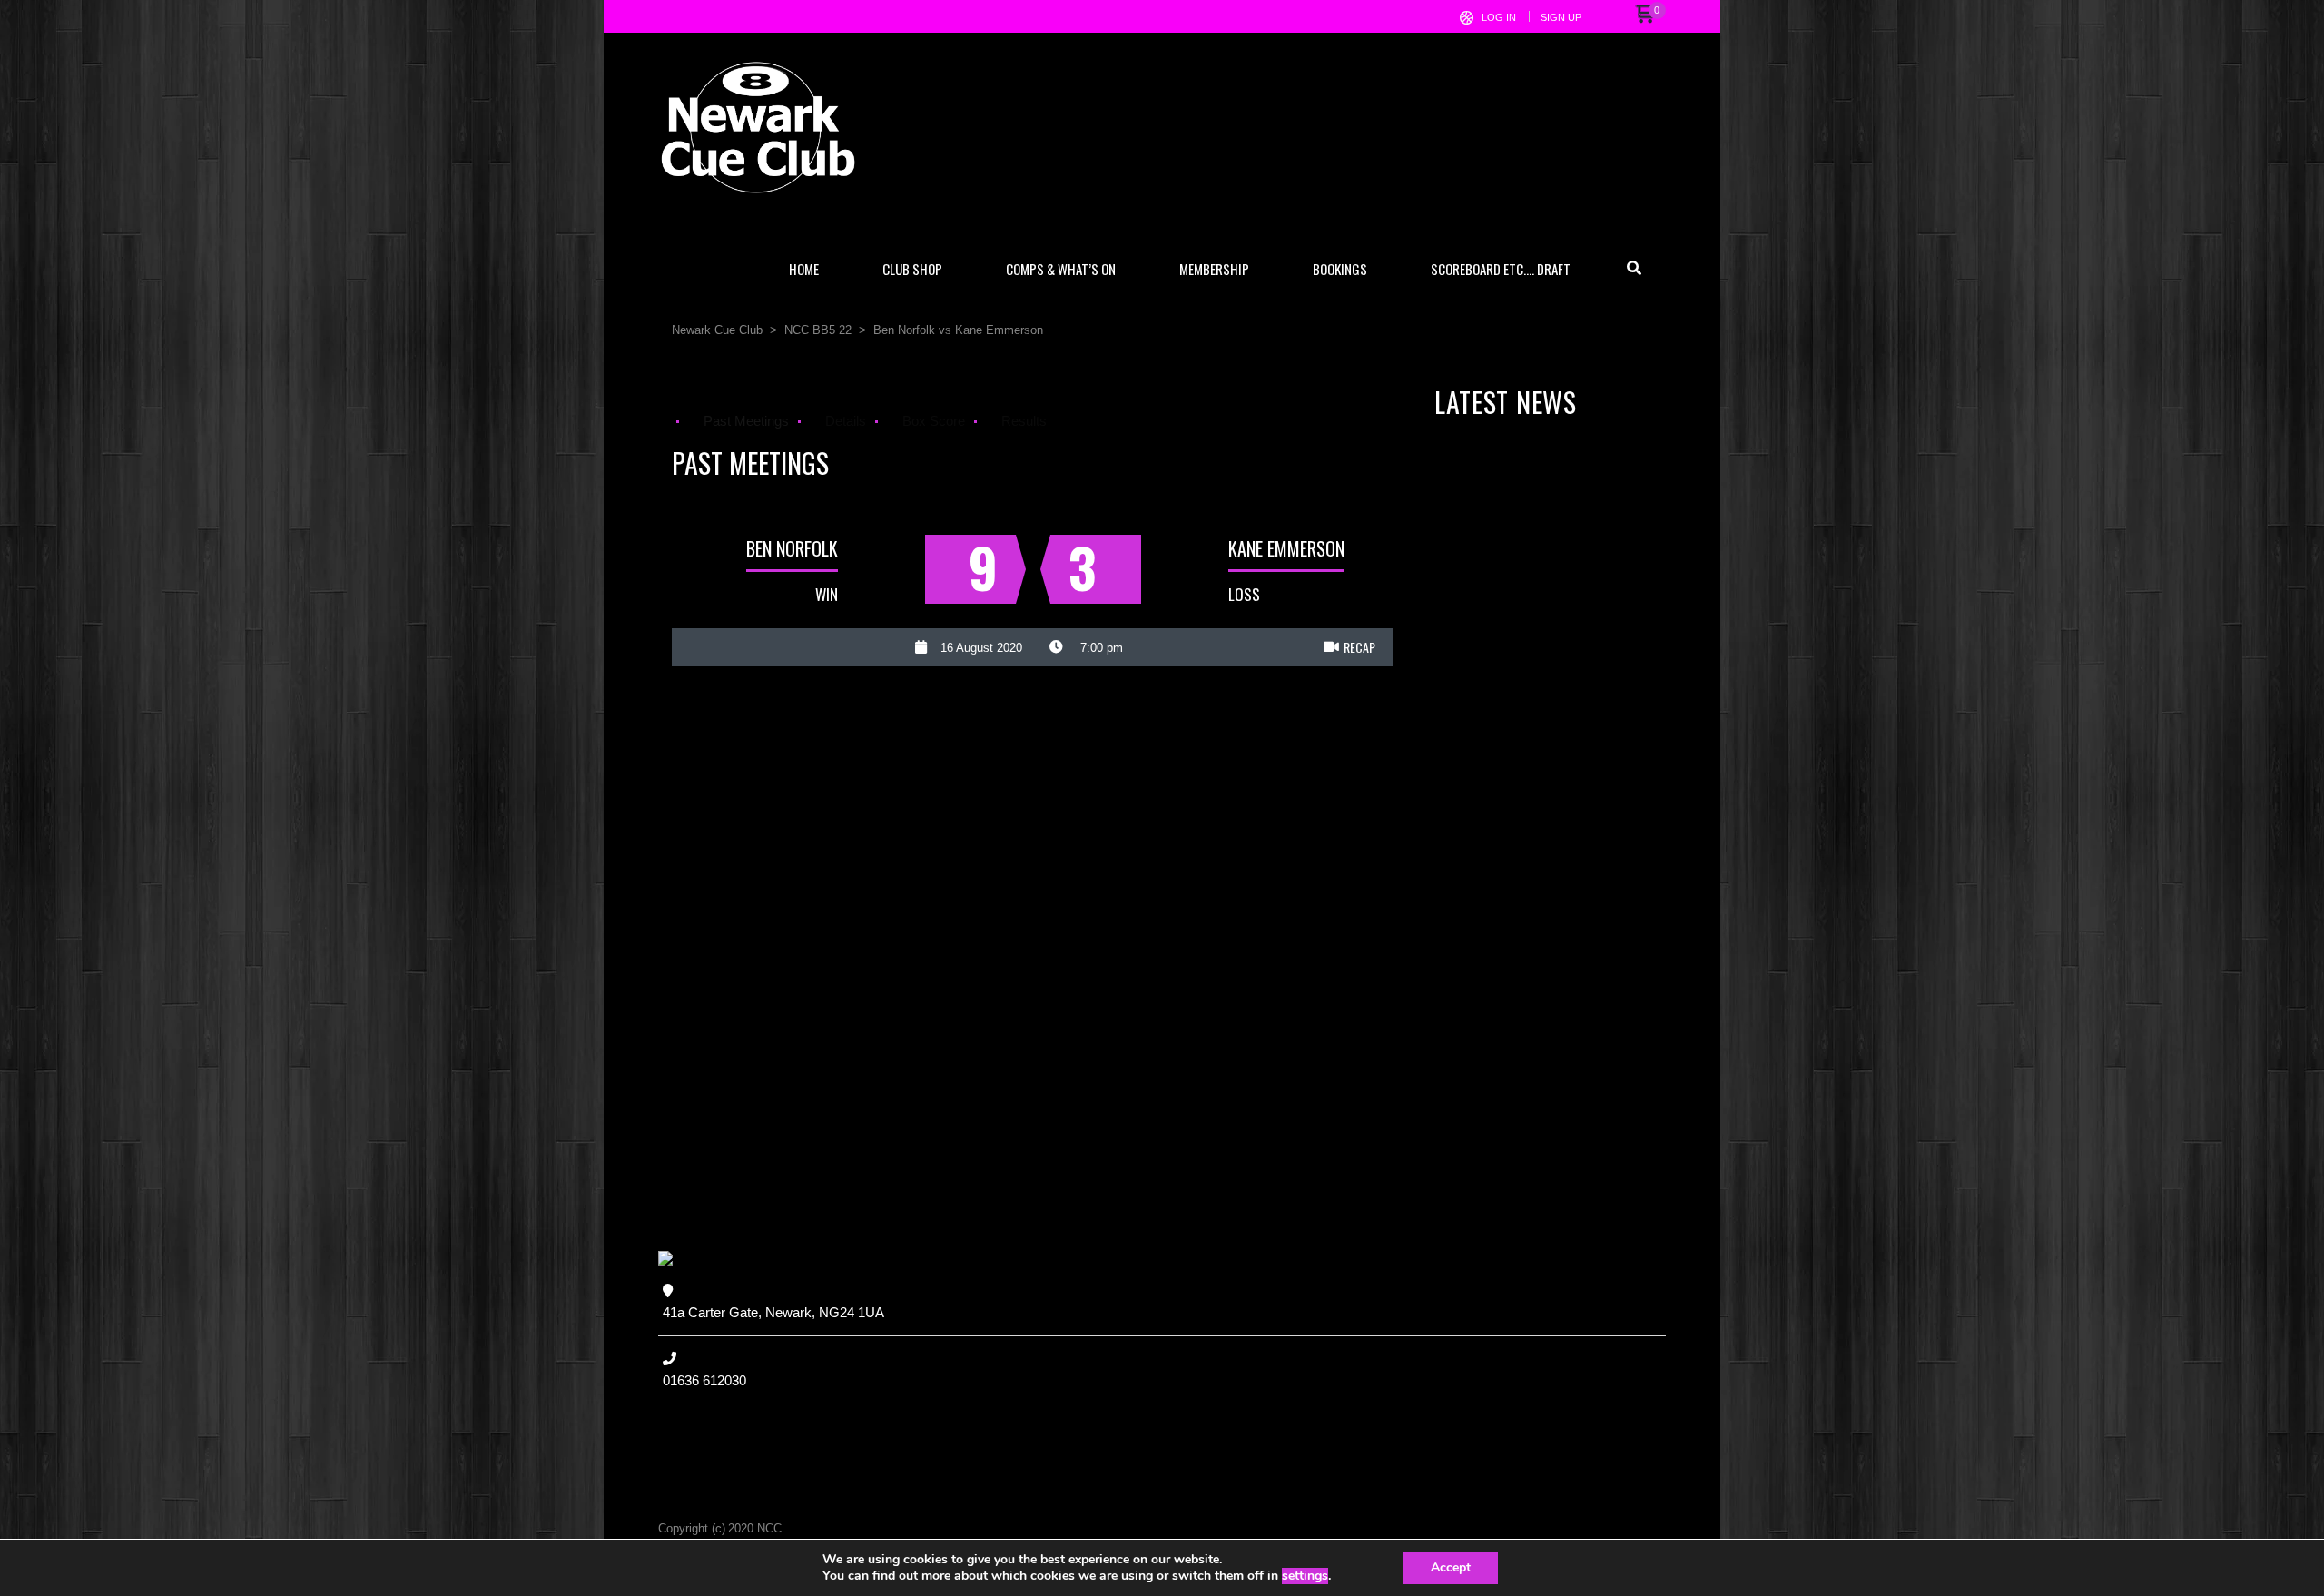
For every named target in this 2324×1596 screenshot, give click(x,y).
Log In (1499, 17)
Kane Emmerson (1286, 548)
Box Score (934, 421)
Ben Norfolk (792, 548)
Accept (1451, 1567)
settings (1305, 1576)
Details (846, 421)
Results (1024, 421)
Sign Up (1561, 17)
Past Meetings (746, 421)
